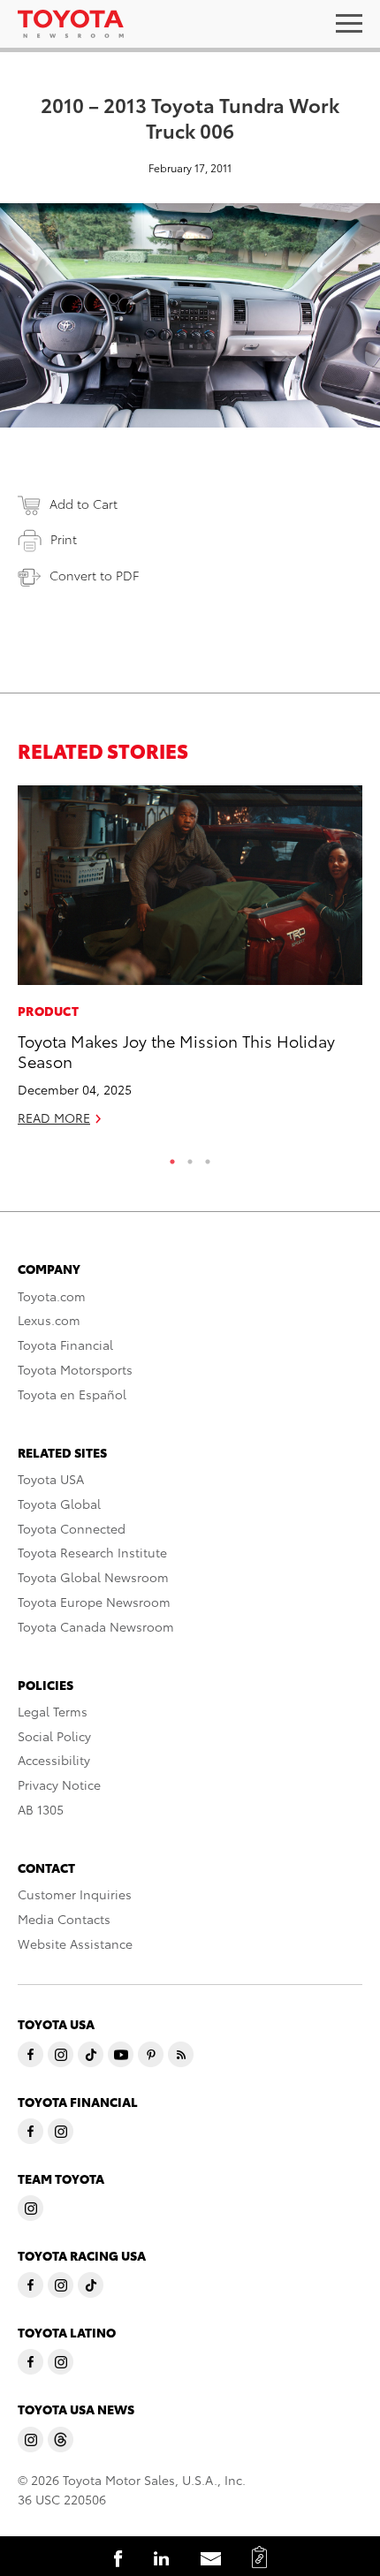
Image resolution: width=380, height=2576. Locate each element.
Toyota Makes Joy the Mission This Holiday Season (176, 1050)
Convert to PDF (94, 575)
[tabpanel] (190, 963)
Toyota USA (51, 1479)
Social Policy (54, 1736)
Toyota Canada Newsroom (96, 1626)
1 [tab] (172, 1157)
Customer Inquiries (75, 1894)
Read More (54, 1118)
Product (48, 1011)
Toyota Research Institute (92, 1552)
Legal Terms (53, 1711)
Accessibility (54, 1760)
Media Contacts (64, 1919)
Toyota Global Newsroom (93, 1577)
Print (64, 539)
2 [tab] (190, 1157)
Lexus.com (49, 1320)
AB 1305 (41, 1809)
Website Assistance (75, 1943)
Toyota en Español (72, 1394)
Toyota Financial (65, 1345)
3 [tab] (208, 1157)
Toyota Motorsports (75, 1369)
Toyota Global (59, 1504)
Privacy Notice (59, 1784)
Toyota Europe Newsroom (94, 1602)
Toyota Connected (72, 1528)
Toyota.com (52, 1296)
